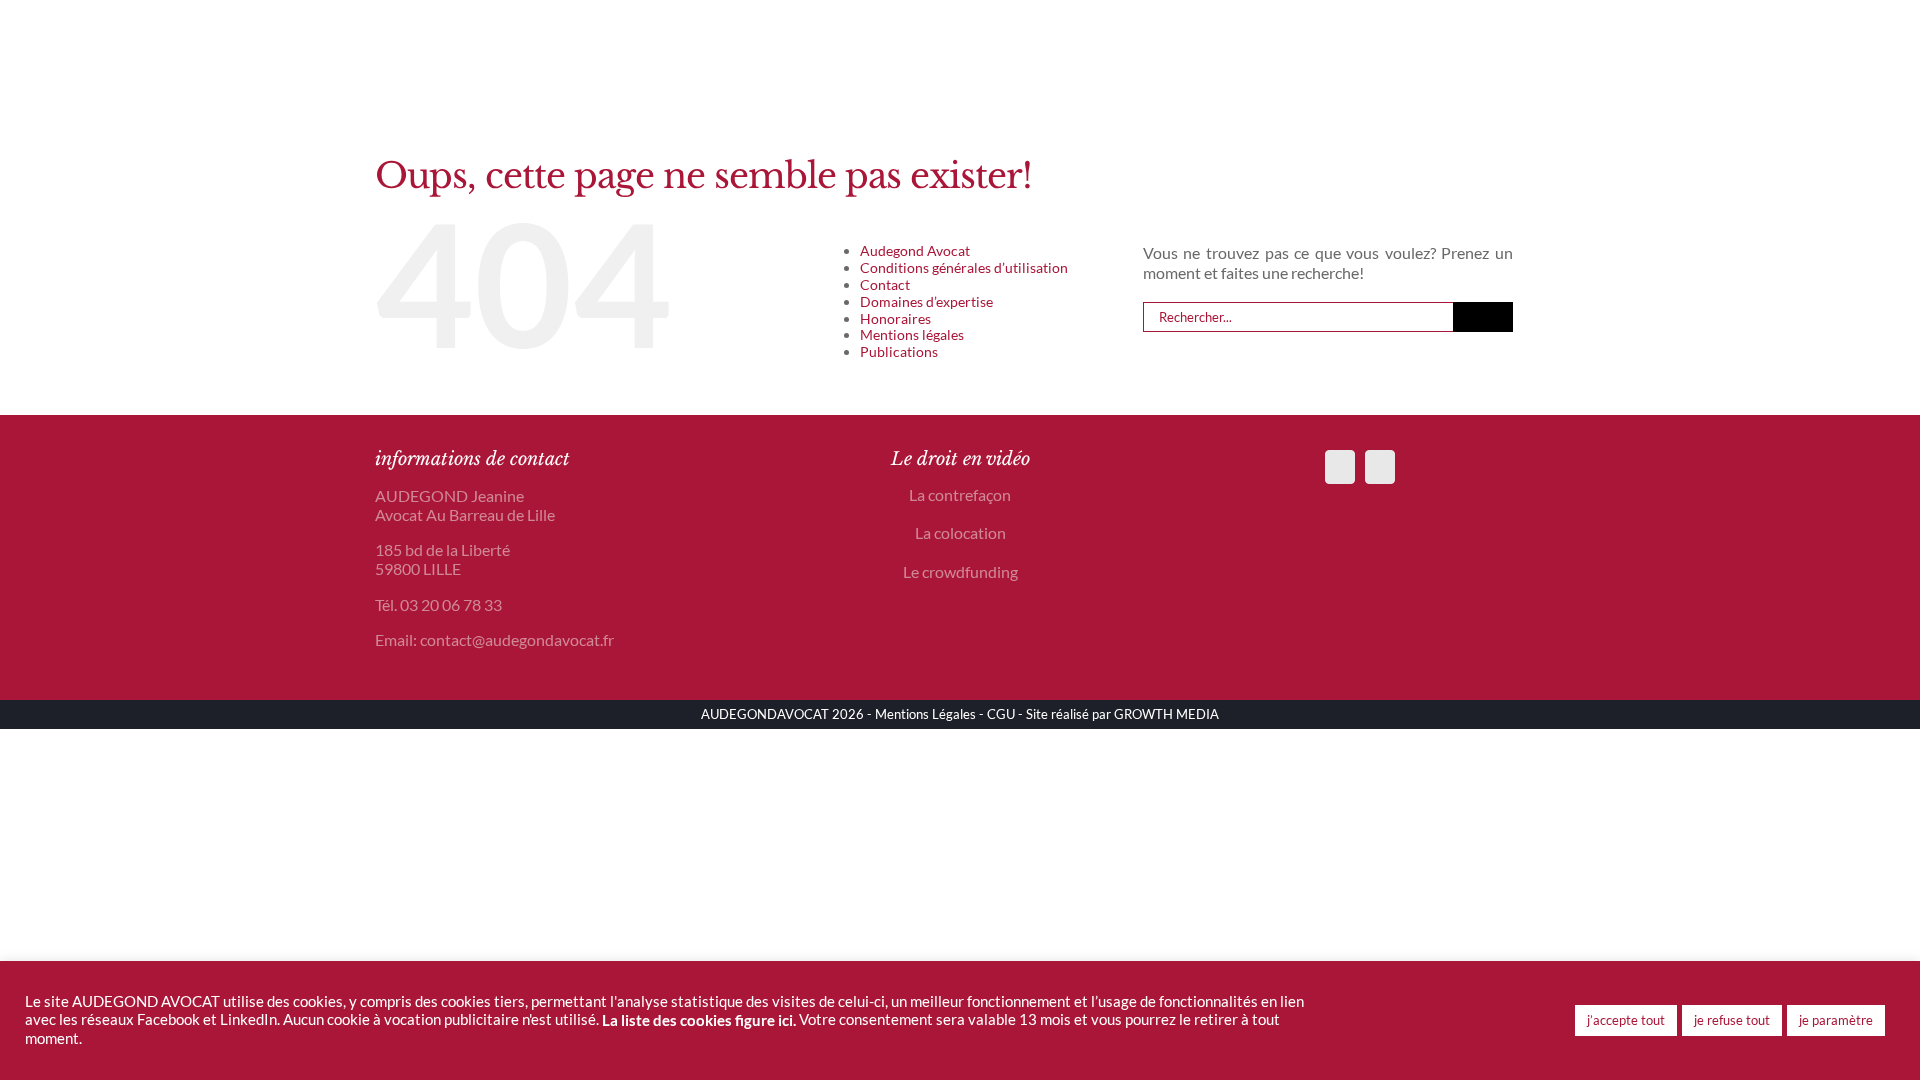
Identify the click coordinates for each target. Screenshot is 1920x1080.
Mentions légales (912, 334)
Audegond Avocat (915, 250)
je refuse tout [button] (1732, 1020)
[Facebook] (1340, 467)
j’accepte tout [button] (1626, 1020)
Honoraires (895, 318)
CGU (1001, 714)
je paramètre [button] (1836, 1020)
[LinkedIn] (1380, 467)
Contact (885, 284)
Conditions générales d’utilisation (964, 267)
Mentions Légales (925, 714)
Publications (899, 351)
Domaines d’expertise (926, 301)
